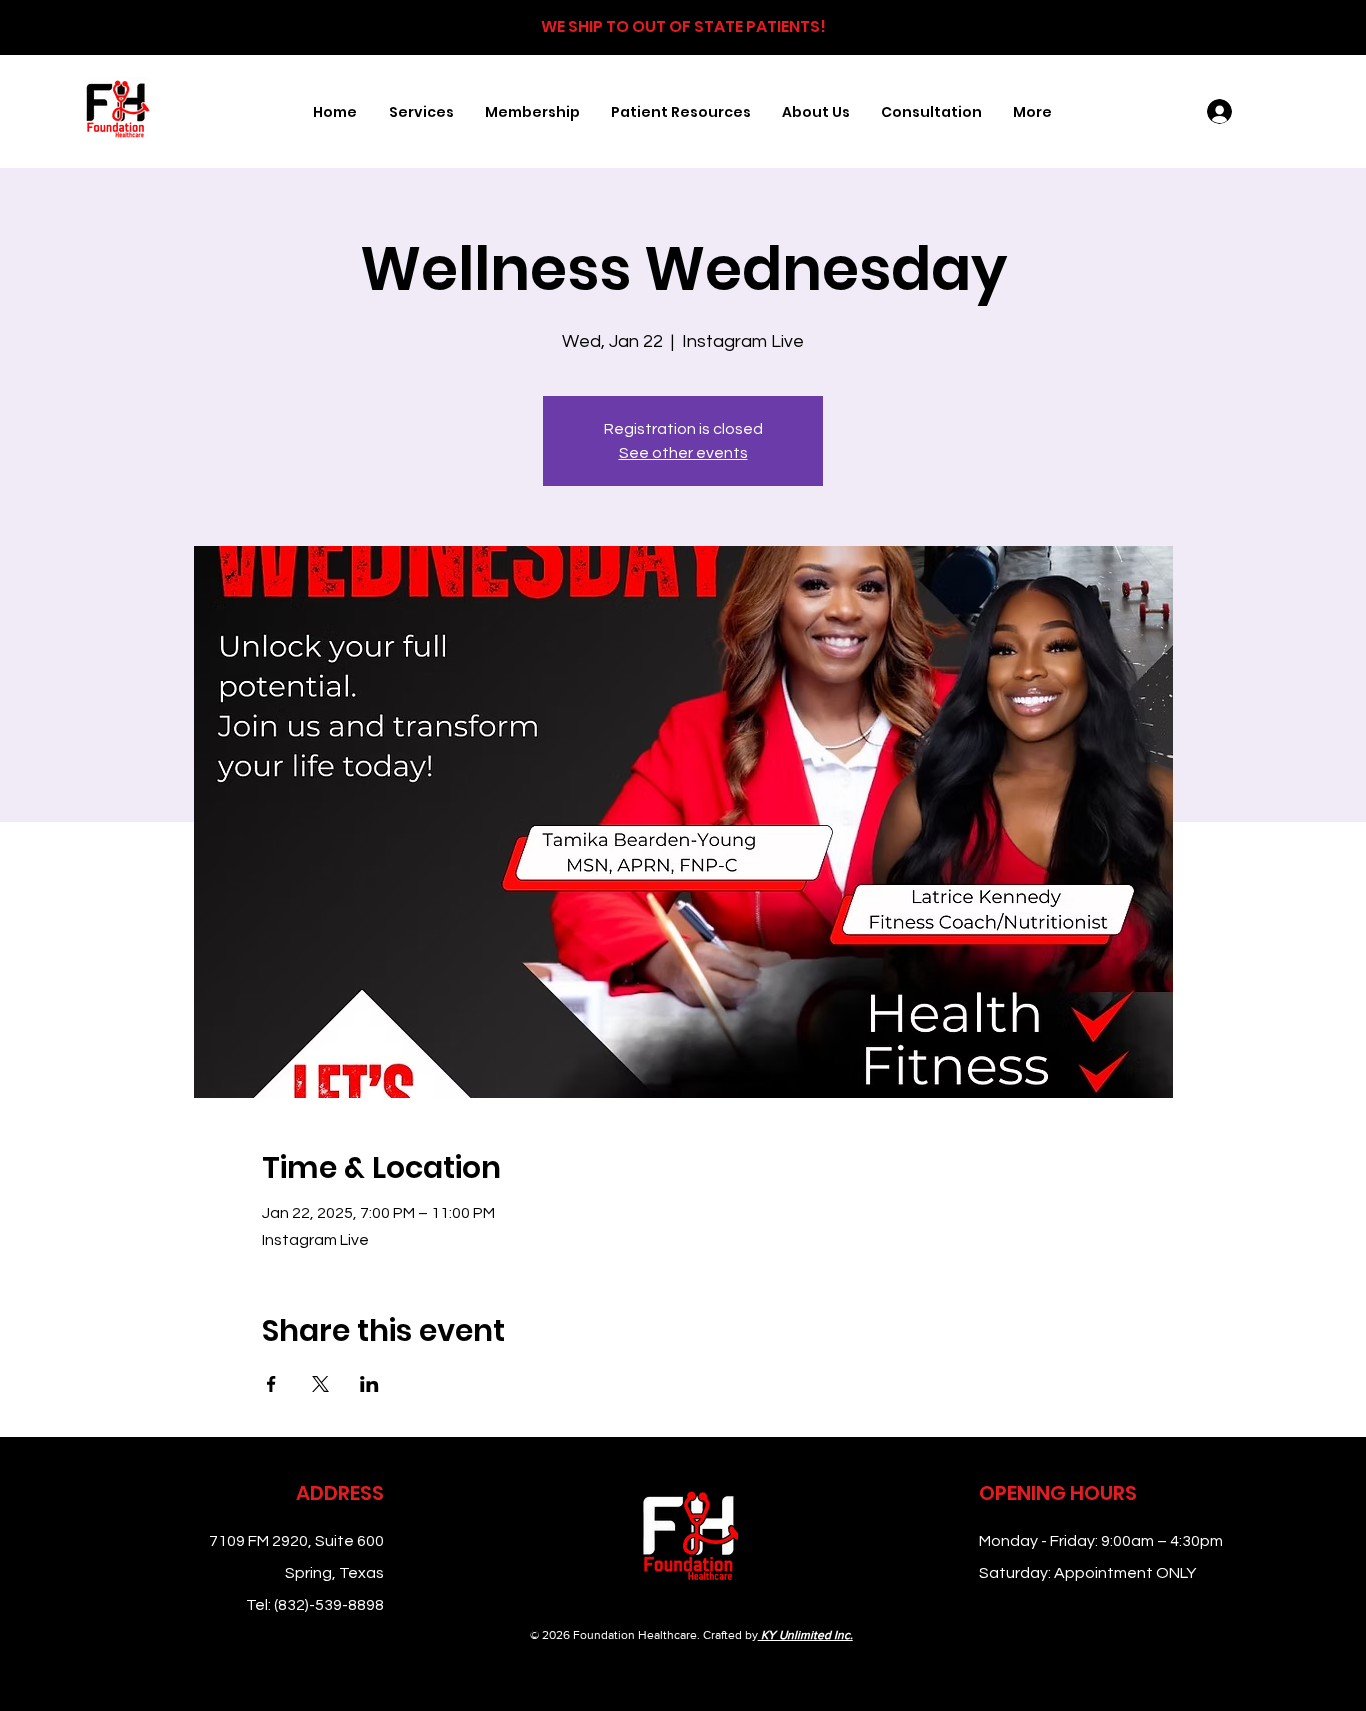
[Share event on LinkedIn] (369, 1384)
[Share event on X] (320, 1384)
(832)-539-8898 (329, 1605)
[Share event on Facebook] (271, 1384)
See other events (683, 453)
